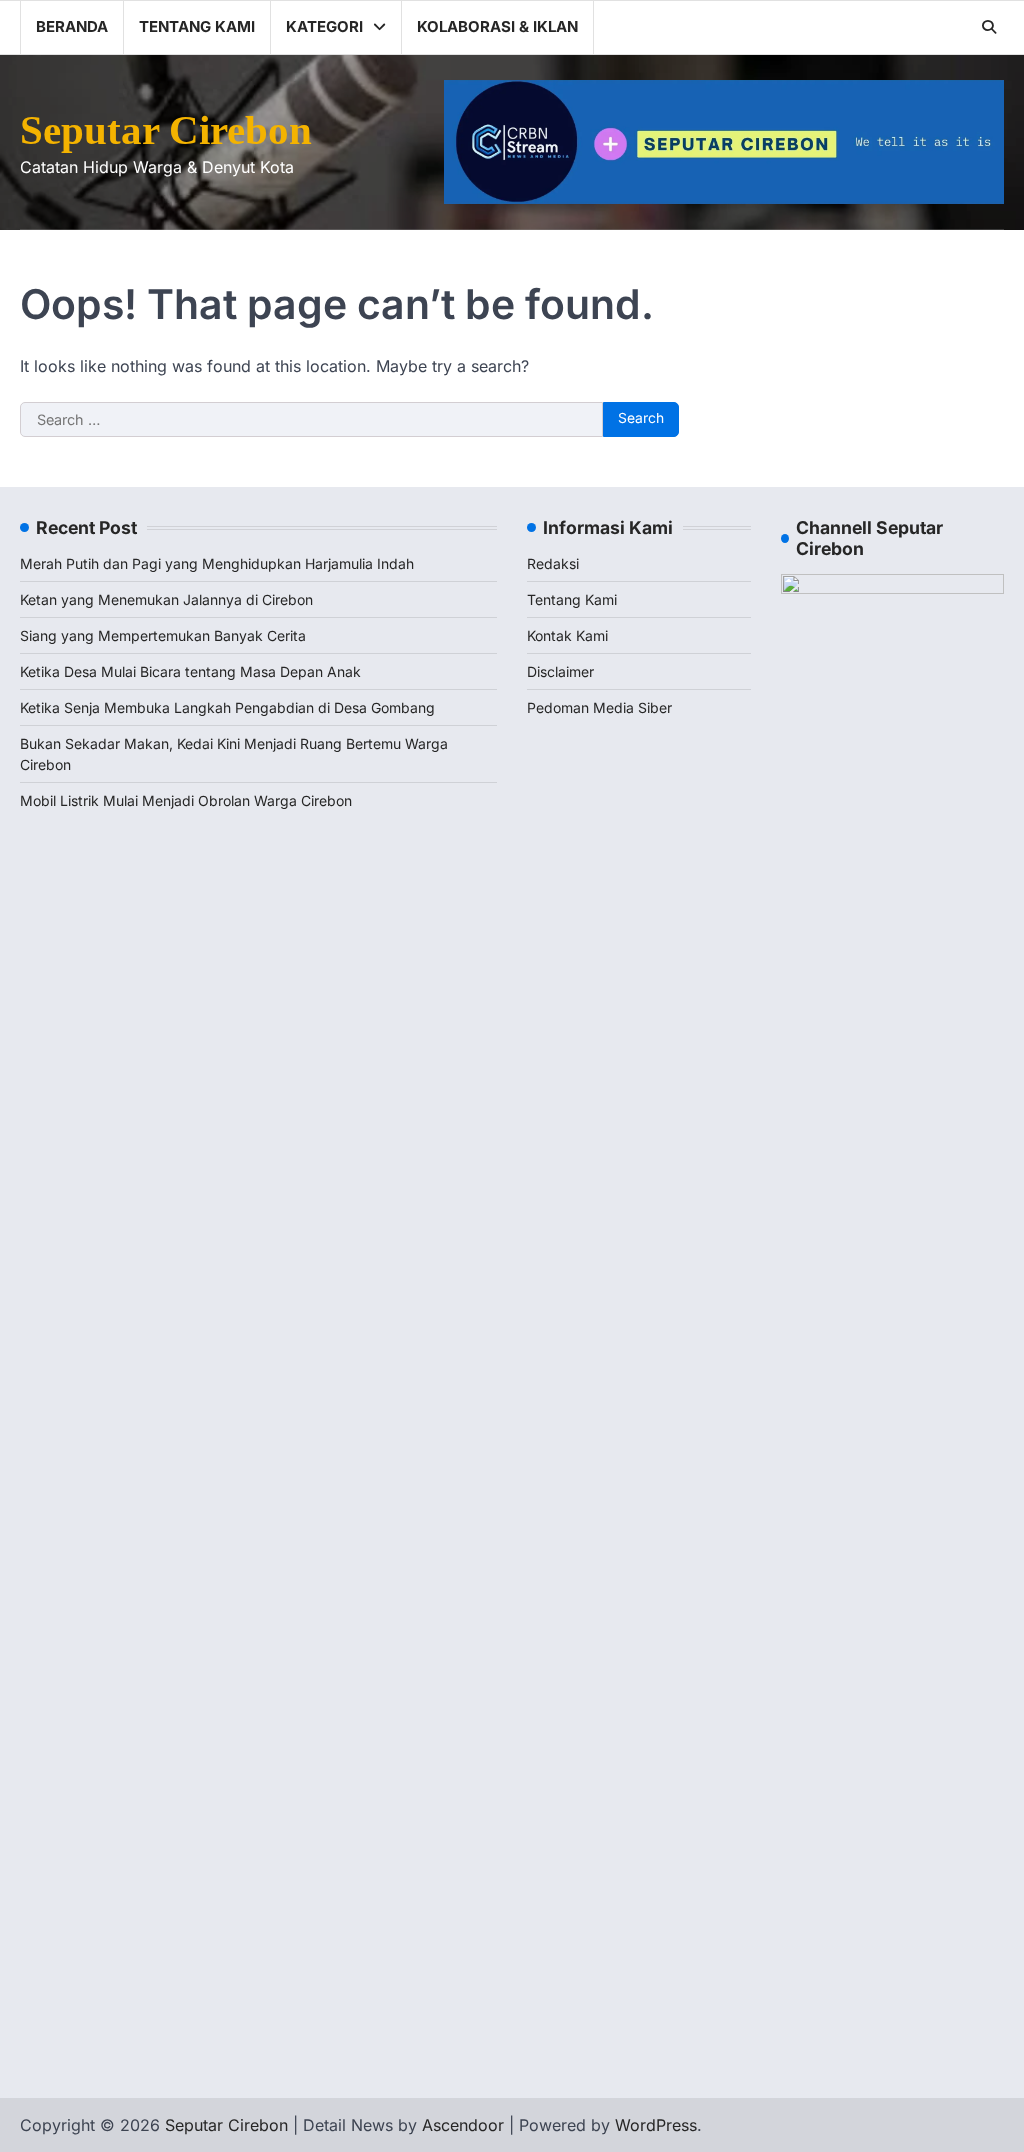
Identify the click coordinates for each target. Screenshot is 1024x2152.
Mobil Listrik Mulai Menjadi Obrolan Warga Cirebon (186, 800)
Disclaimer (560, 671)
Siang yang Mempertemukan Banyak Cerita (163, 635)
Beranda (72, 26)
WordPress (656, 2125)
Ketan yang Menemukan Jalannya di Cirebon (166, 599)
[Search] (989, 27)
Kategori (324, 26)
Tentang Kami (197, 26)
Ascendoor (463, 2125)
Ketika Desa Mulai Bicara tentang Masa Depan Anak (190, 671)
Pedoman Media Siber (599, 707)
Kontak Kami (567, 635)
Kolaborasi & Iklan (497, 26)
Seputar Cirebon (166, 130)
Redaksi (553, 563)
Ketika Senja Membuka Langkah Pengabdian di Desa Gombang (227, 707)
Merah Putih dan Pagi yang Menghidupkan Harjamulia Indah (217, 563)
